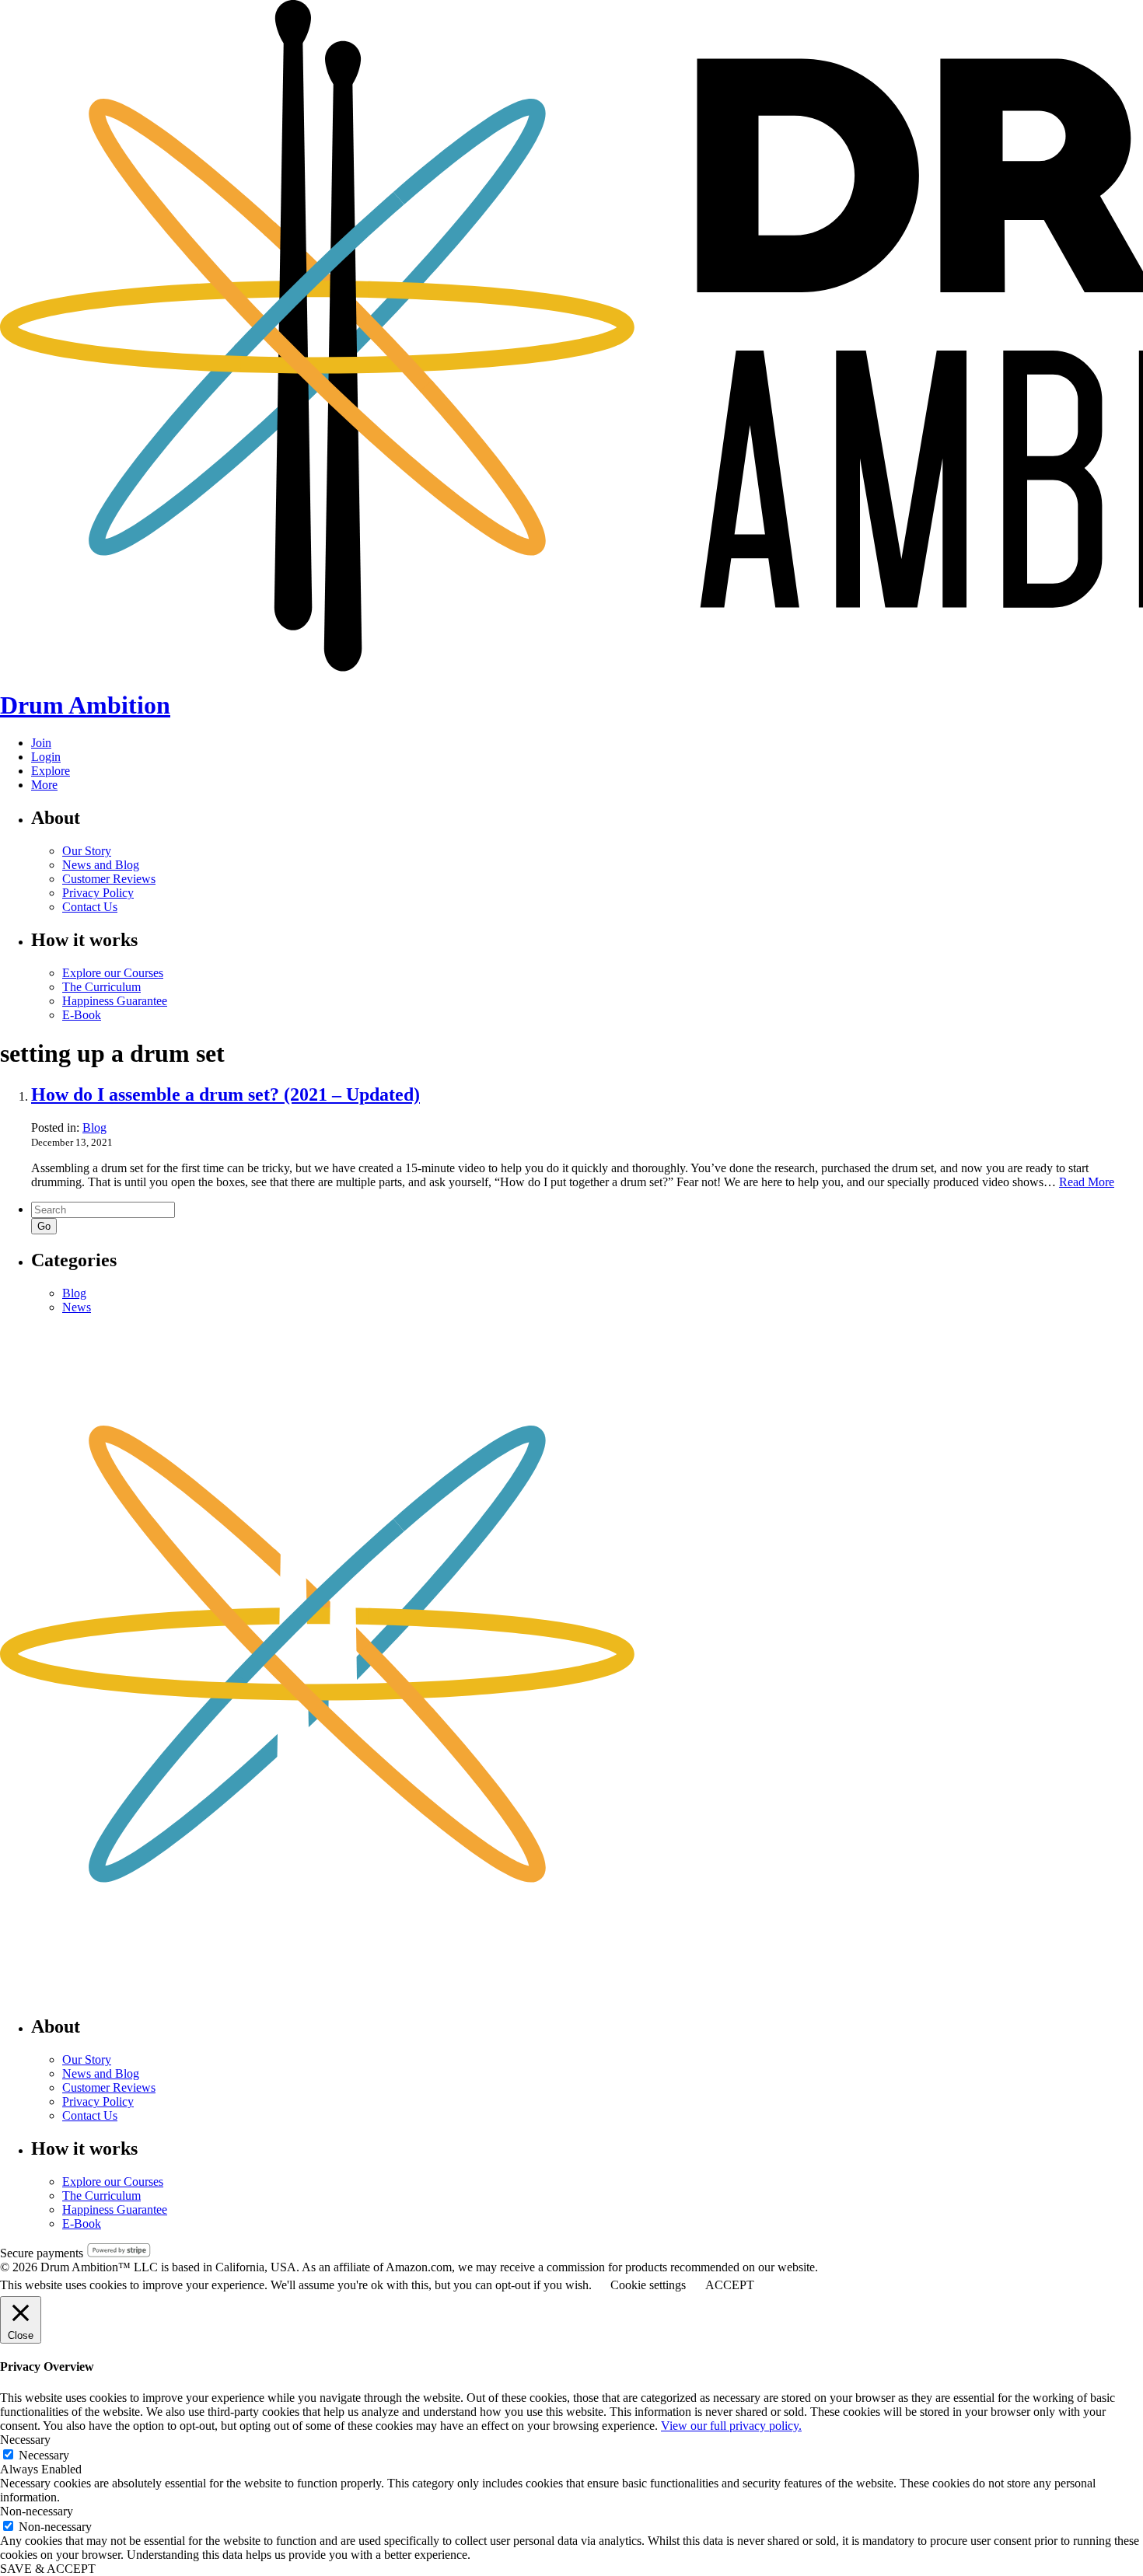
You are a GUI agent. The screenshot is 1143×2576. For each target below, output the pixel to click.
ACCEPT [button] (730, 2285)
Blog (94, 1127)
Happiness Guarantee (115, 1001)
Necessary (44, 2455)
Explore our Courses (113, 973)
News (77, 1307)
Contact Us (90, 907)
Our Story (87, 851)
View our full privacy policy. (731, 2426)
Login (46, 757)
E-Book (82, 1015)
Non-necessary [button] (37, 2511)
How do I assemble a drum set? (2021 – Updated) (225, 1094)
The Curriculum (101, 987)
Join (41, 743)
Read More (1087, 1182)
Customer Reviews (109, 879)
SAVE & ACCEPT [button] (48, 2569)
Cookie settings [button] (648, 2285)
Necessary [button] (25, 2440)
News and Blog (101, 865)
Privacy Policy (98, 893)
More (44, 785)
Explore (51, 771)
